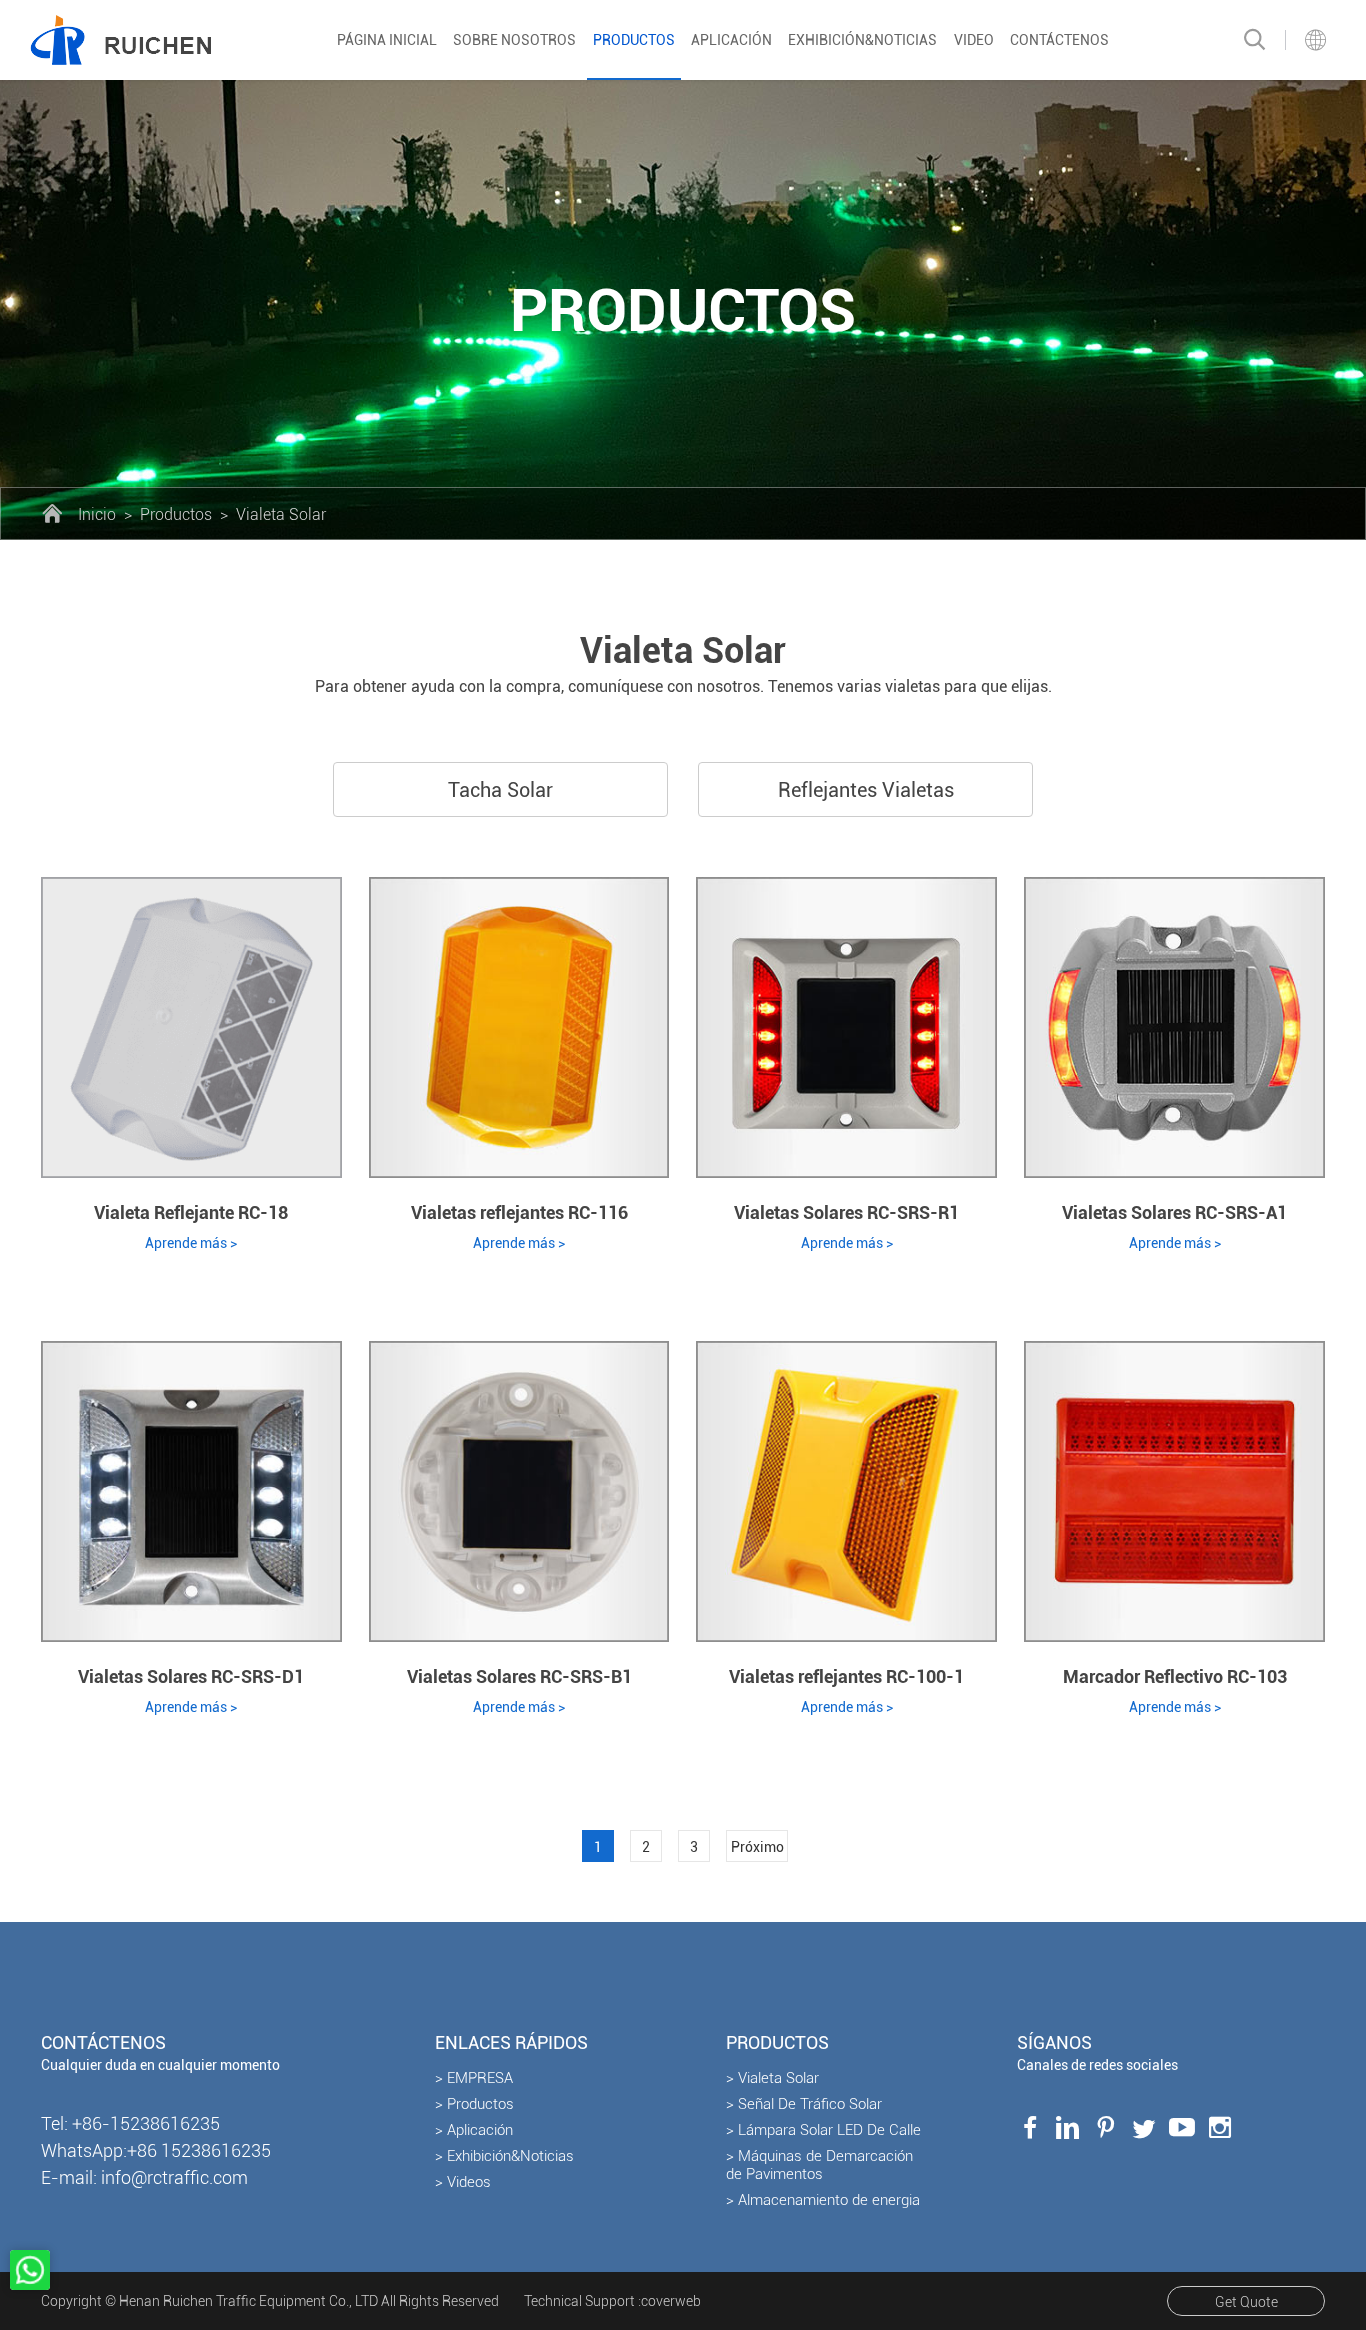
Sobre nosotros (514, 40)
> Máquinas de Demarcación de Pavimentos (819, 2165)
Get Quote (1246, 2302)
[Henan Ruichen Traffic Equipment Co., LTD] (120, 40)
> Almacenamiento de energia (823, 2200)
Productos (634, 40)
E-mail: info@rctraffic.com (144, 2177)
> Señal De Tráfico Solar (804, 2104)
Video (974, 40)
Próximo (757, 1847)
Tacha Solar (500, 790)
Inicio (97, 514)
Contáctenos (1059, 40)
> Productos (474, 2104)
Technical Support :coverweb (612, 2301)
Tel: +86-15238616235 (130, 2123)
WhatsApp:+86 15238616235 (156, 2150)
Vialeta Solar (281, 514)
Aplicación (731, 40)
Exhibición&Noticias (862, 40)
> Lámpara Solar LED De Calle (823, 2130)
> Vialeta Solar (772, 2078)
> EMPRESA (474, 2078)
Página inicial (387, 40)
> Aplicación (474, 2130)
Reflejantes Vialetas (866, 790)
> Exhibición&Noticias (504, 2156)
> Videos (463, 2182)
